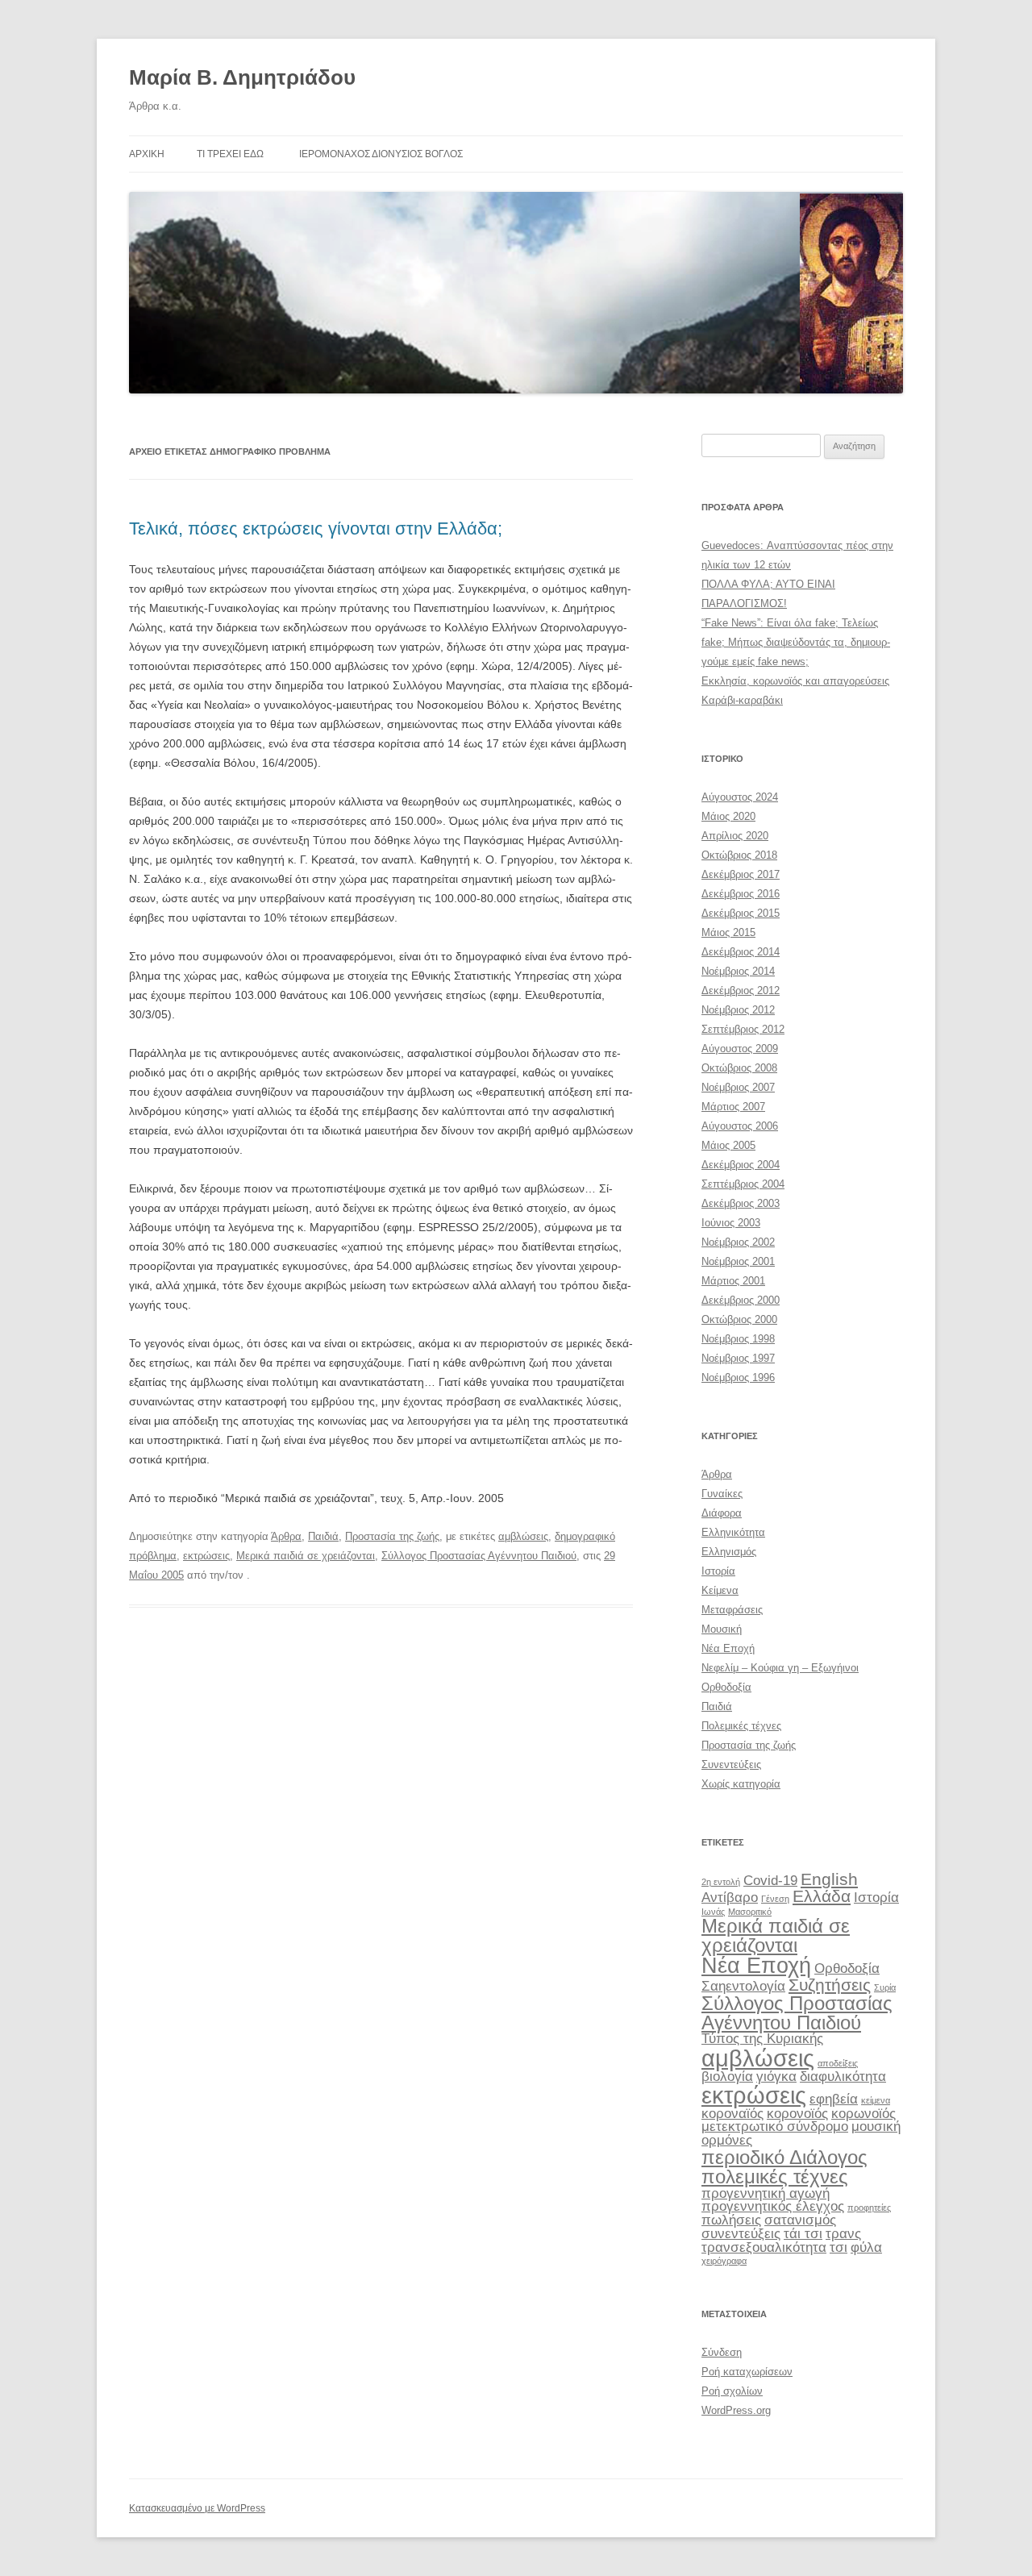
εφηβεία (834, 2099)
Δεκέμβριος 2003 (741, 1203)
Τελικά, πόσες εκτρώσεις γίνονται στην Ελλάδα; (316, 529)
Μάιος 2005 (728, 1145)
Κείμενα (720, 1590)
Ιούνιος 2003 (731, 1223)
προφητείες (869, 2208)
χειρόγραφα (724, 2261)
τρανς (843, 2234)
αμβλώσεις (523, 1536)
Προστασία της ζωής (392, 1536)
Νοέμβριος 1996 (738, 1377)
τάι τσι (803, 2234)
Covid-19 (770, 1881)
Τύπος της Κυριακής (762, 2039)
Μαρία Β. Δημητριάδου (242, 77)
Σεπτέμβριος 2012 (743, 1029)
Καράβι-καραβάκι (742, 700)
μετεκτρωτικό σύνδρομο (775, 2127)
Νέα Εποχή (728, 1648)
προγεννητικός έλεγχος (773, 2206)
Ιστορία (718, 1571)
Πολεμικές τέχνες (741, 1726)
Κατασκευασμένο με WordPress (197, 2508)
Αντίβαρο (730, 1898)
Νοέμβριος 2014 (738, 971)
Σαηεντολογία (743, 1986)
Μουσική (722, 1629)
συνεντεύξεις (741, 2234)
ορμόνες (727, 2140)
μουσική (876, 2127)
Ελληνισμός (729, 1552)
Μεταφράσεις (732, 1610)
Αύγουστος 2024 (740, 797)
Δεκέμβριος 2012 (741, 990)
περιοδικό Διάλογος (784, 2157)
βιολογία (727, 2077)
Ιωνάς (713, 1912)
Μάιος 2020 (728, 816)
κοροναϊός (732, 2114)
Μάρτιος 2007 (733, 1107)
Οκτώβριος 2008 (739, 1068)
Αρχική (147, 154)
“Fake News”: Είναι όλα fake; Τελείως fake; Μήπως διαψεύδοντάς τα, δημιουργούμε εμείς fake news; (796, 642)
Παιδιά (323, 1536)
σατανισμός (800, 2220)
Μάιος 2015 (728, 932)
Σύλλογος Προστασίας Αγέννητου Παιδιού (479, 1556)
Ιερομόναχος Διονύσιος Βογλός (381, 154)
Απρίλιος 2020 (735, 836)
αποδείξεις (838, 2063)
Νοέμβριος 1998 (738, 1339)
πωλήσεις (731, 2220)
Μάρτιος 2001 (733, 1281)
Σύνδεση (722, 2352)
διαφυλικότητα (843, 2077)
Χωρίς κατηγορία (741, 1784)
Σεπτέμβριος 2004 (743, 1184)
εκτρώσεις (206, 1556)
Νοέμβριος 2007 (738, 1087)
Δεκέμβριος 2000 (741, 1300)
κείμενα (876, 2100)
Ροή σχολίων (732, 2391)
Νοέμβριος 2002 (738, 1242)
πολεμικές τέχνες (775, 2176)
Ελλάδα (822, 1896)
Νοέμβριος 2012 (738, 1010)
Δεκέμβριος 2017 (741, 874)
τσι (838, 2247)
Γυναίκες (722, 1494)
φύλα (866, 2247)
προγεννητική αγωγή (766, 2193)
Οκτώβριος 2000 (739, 1319)
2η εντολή (721, 1882)
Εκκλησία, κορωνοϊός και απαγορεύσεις (795, 681)
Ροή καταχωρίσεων (747, 2372)
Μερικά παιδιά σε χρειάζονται (306, 1556)
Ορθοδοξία (726, 1687)
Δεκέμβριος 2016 (741, 894)
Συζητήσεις (830, 1985)
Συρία (885, 1987)
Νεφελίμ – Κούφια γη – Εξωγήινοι (780, 1668)
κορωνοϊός (863, 2114)
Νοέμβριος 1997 (738, 1358)
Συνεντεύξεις (731, 1764)
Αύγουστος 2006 (740, 1126)
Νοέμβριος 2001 (738, 1261)
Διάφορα (722, 1513)
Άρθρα (286, 1536)
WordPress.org (736, 2410)
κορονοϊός (797, 2114)
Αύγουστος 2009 (740, 1049)
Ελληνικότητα (733, 1532)
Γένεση (775, 1899)
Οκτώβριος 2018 (739, 855)
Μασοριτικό (750, 1912)
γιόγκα (776, 2077)
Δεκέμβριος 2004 (741, 1165)
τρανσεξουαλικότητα (764, 2247)
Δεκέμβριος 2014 (741, 952)
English (829, 1879)
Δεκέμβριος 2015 (741, 913)
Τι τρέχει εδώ (230, 154)
